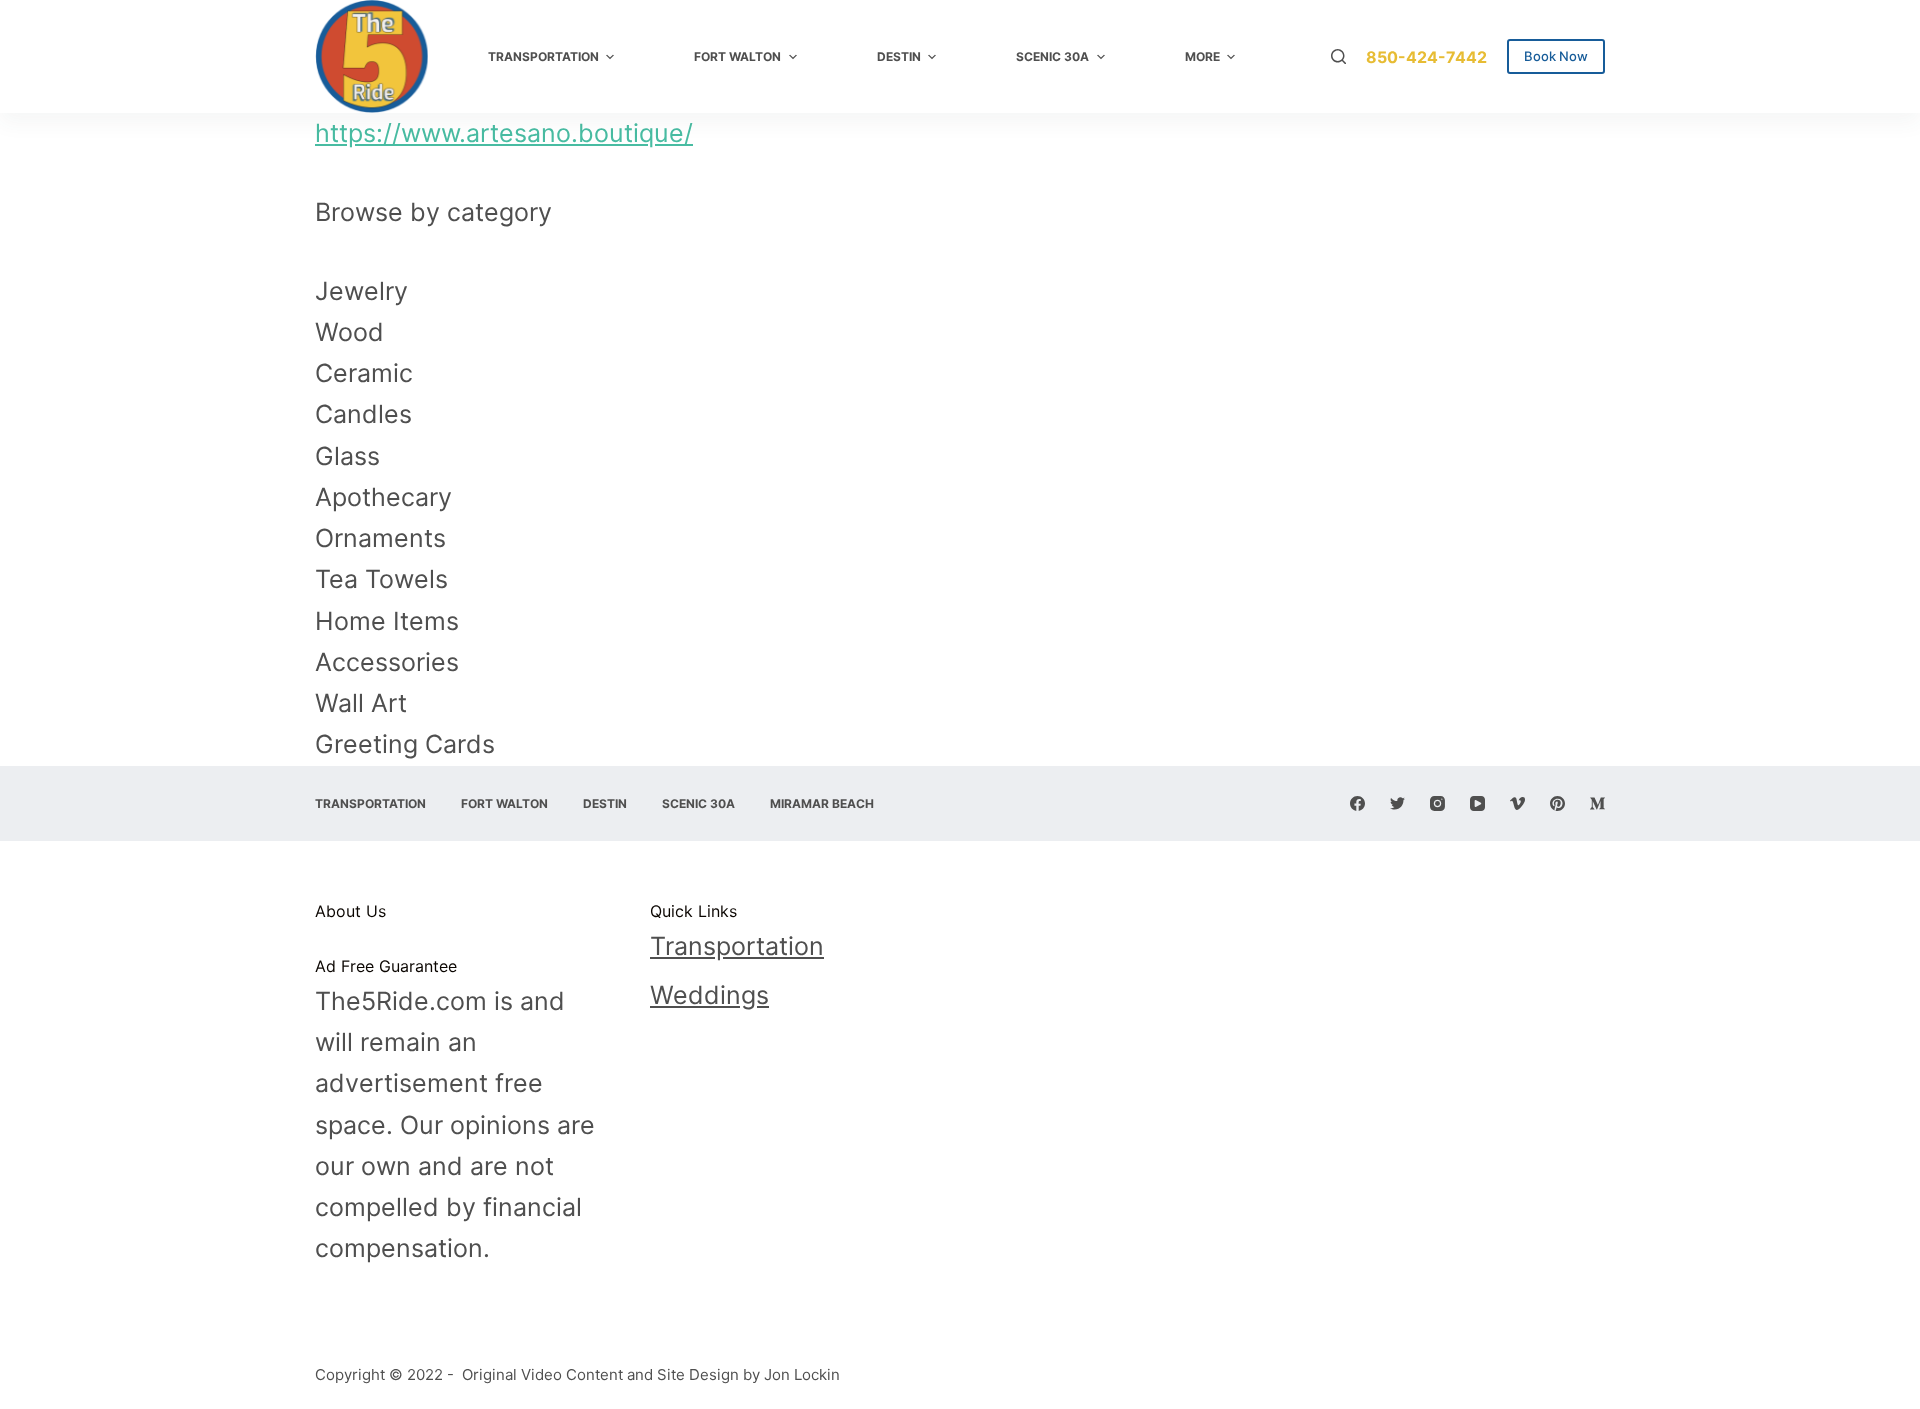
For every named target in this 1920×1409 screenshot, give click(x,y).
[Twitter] (1397, 803)
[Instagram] (1437, 803)
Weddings (709, 995)
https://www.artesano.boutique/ (504, 133)
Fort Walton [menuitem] (737, 56)
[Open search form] (1338, 56)
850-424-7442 (1426, 57)
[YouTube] (1477, 803)
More (1202, 56)
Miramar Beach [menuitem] (822, 803)
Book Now (1556, 56)
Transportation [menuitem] (543, 56)
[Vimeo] (1517, 803)
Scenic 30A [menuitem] (1052, 56)
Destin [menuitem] (899, 56)
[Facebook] (1357, 803)
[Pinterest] (1557, 803)
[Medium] (1597, 803)
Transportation (737, 946)
